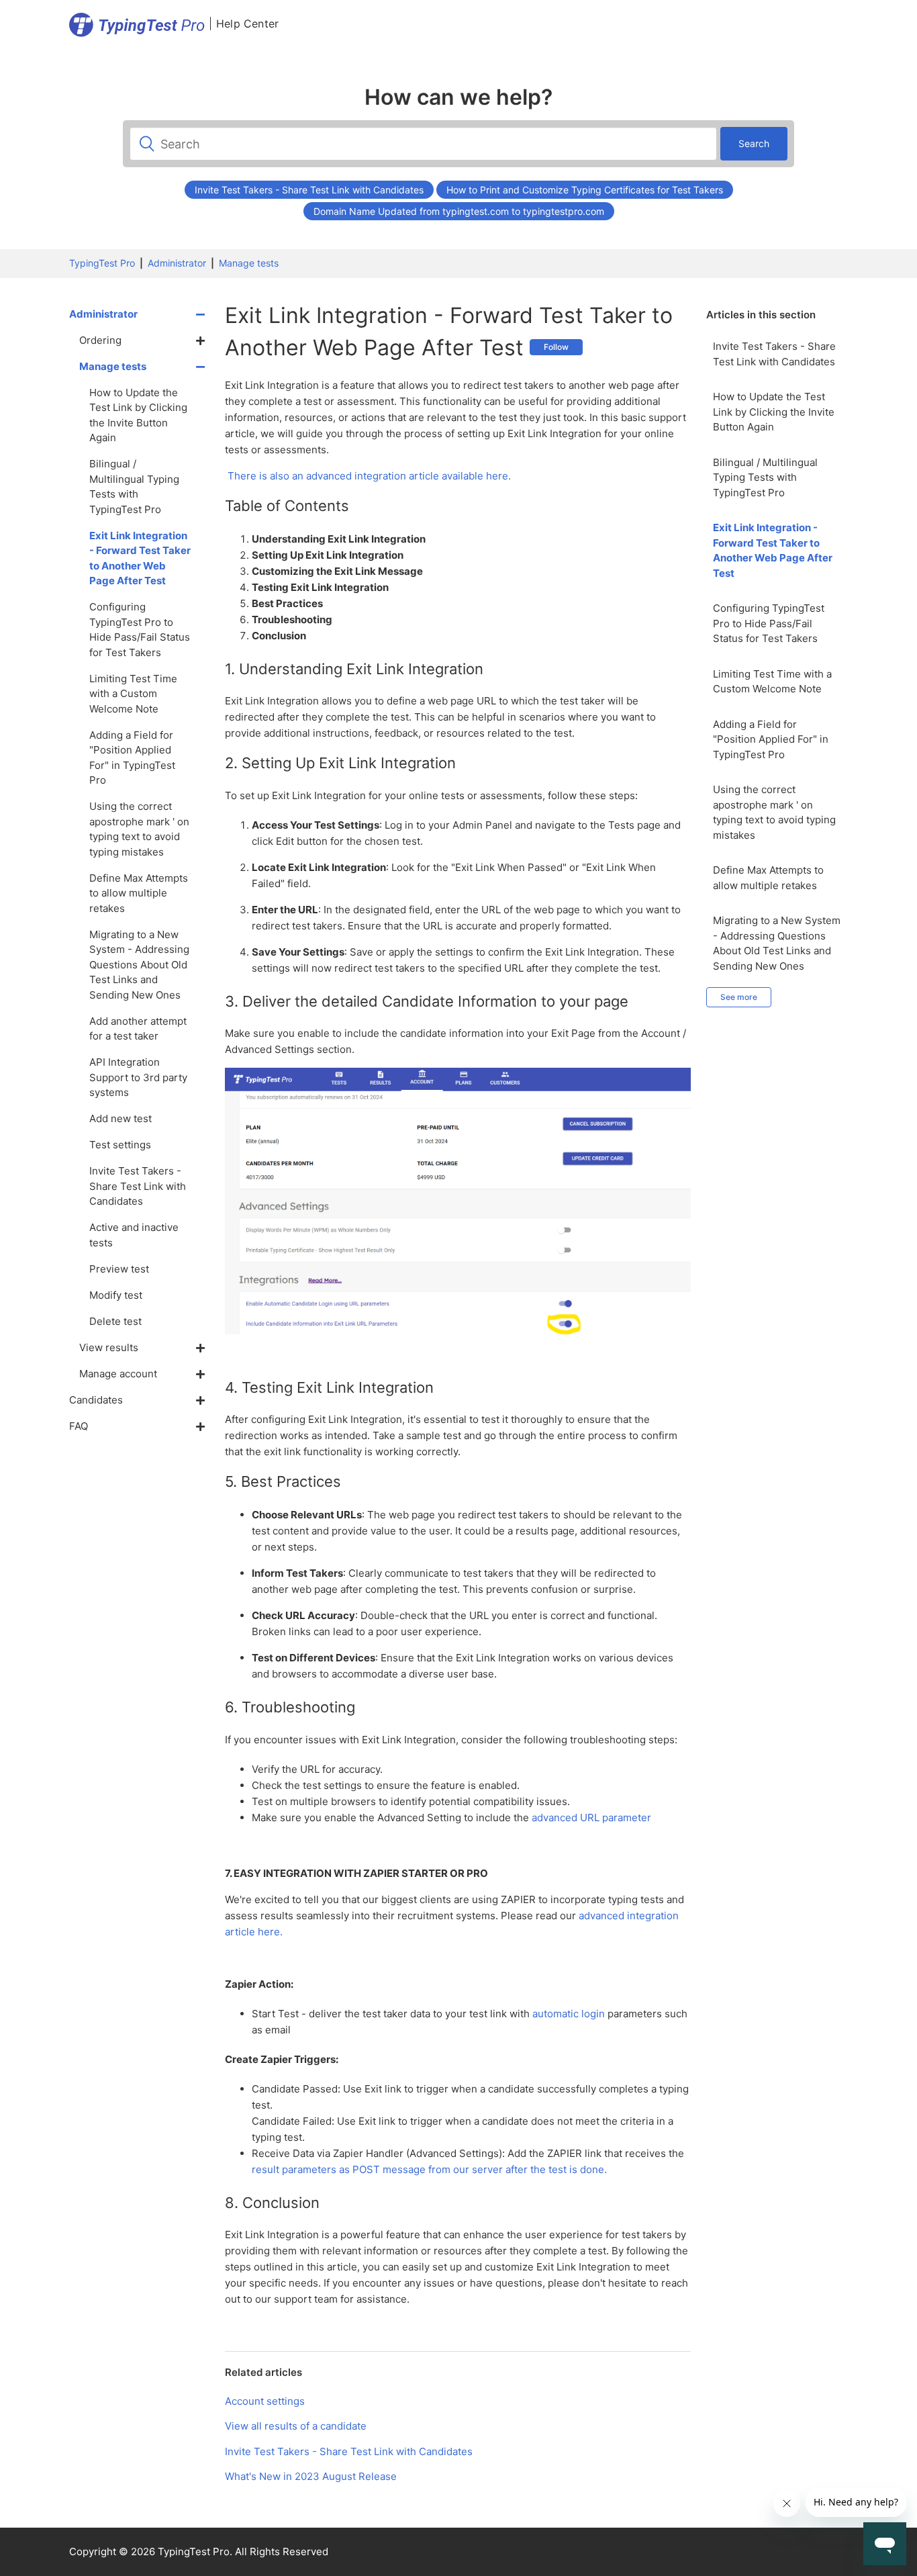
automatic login (569, 2014)
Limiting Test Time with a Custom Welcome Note (772, 682)
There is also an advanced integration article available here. (369, 476)
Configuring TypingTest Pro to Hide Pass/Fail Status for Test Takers (769, 623)
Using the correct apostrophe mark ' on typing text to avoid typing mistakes (774, 812)
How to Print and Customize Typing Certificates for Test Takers (585, 190)
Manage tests (249, 263)
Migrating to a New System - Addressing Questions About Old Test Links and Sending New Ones (777, 943)
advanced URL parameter (591, 1818)
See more (739, 997)
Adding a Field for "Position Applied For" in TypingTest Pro (771, 739)
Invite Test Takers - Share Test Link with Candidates (309, 190)
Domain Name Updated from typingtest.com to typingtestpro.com (459, 211)
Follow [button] (556, 347)
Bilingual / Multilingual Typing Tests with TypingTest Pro (765, 477)
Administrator (177, 263)
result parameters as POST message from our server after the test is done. (429, 2169)
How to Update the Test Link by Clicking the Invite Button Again (774, 412)
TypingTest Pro (102, 263)
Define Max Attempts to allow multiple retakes (768, 878)
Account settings (265, 2401)
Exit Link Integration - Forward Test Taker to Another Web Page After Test (773, 550)
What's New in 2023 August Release (311, 2476)
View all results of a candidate (296, 2426)
